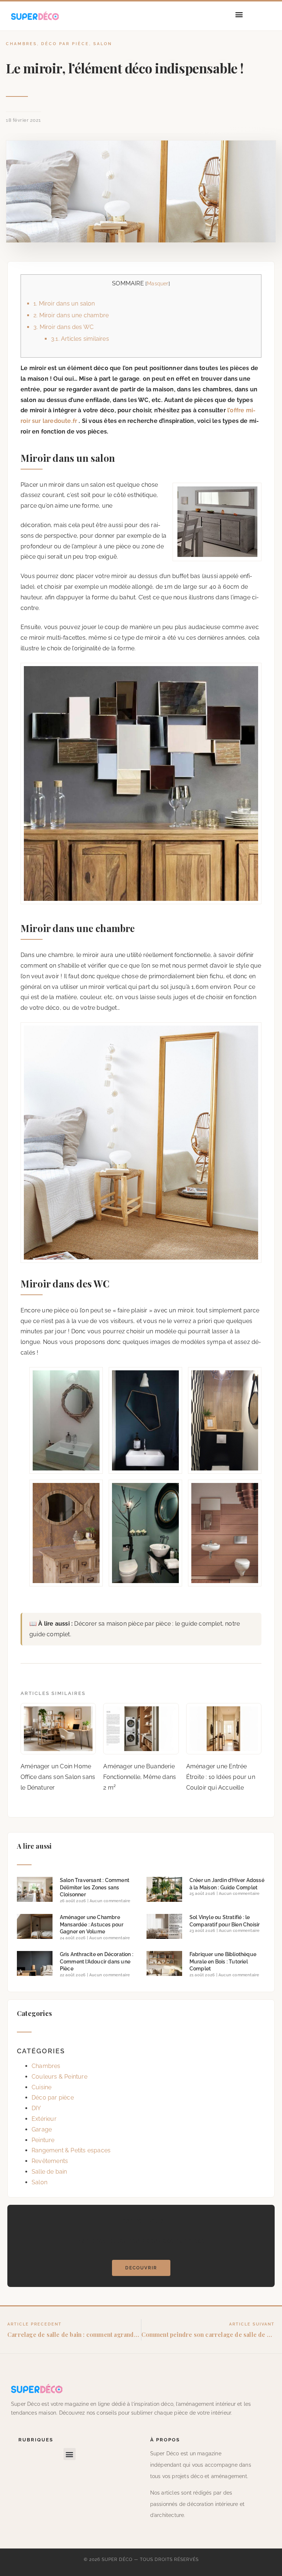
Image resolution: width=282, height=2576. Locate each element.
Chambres (21, 44)
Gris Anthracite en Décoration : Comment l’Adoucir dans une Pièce (97, 1961)
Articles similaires (80, 339)
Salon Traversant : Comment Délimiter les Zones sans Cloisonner (95, 1887)
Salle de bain (49, 2172)
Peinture (43, 2140)
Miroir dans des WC (64, 327)
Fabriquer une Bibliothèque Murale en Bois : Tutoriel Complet (223, 1961)
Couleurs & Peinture (59, 2077)
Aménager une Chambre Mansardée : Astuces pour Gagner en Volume (92, 1924)
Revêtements (50, 2161)
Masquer (158, 283)
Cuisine (41, 2087)
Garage (42, 2129)
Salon (103, 44)
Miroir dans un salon (64, 304)
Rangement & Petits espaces (71, 2150)
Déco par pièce (65, 44)
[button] (239, 14)
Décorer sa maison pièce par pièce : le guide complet (148, 1624)
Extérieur (44, 2119)
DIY (36, 2108)
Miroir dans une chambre (71, 315)
